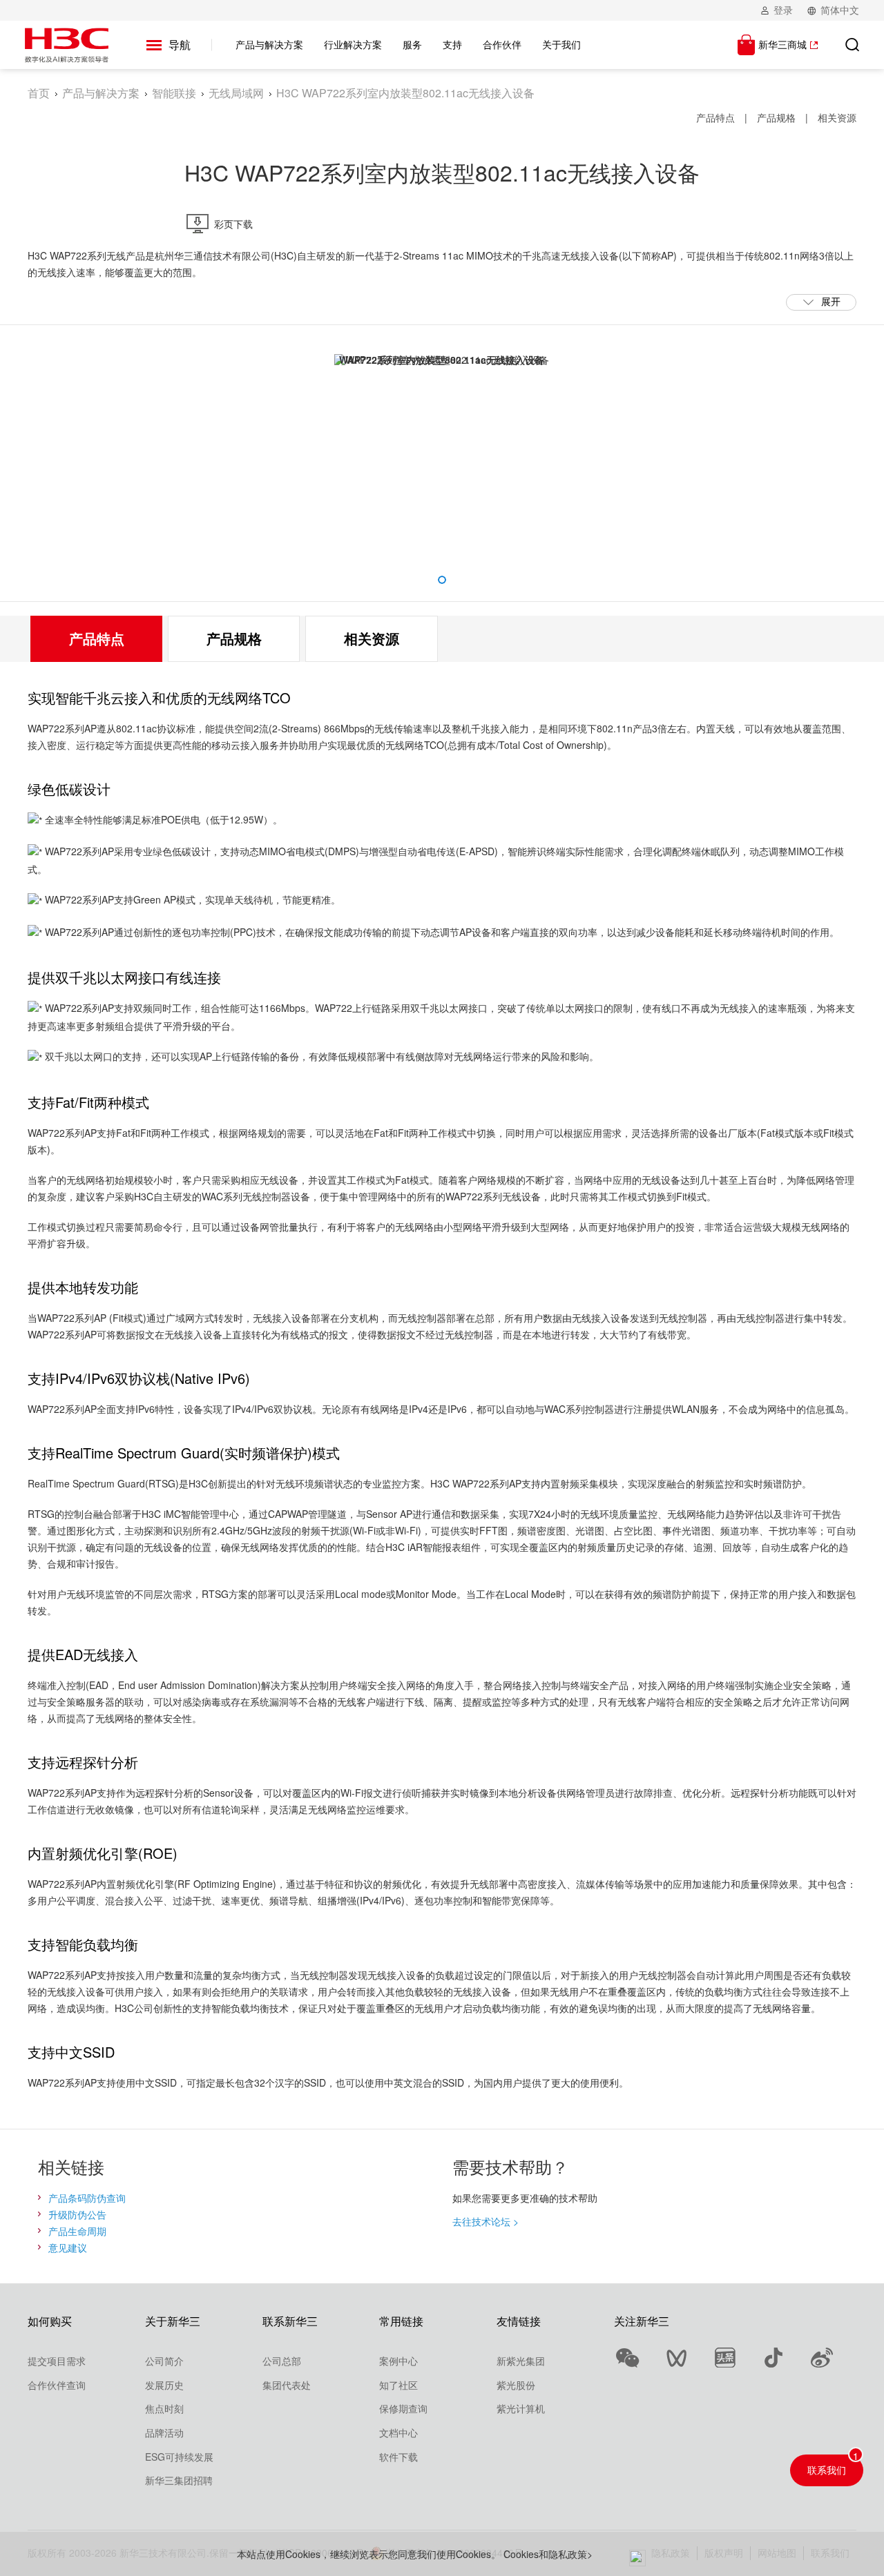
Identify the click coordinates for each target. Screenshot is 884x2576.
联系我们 (827, 2470)
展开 (831, 301)
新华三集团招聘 (179, 2480)
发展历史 (164, 2385)
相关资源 (837, 117)
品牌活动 (164, 2432)
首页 (39, 93)
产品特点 (715, 117)
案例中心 (398, 2361)
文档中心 (398, 2432)
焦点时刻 (164, 2408)
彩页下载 (233, 224)
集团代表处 (287, 2385)
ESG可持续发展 (179, 2457)
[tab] (96, 639)
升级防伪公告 (77, 2214)
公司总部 (282, 2361)
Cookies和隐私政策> (548, 2554)
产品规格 (776, 117)
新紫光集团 (521, 2361)
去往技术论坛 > (486, 2221)
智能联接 (174, 93)
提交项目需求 (57, 2361)
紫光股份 (516, 2385)
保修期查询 (403, 2408)
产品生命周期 (77, 2231)
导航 (180, 45)
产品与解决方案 (101, 93)
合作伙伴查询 (57, 2385)
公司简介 (164, 2361)
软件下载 (398, 2457)
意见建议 (68, 2247)
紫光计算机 (521, 2408)
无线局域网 (236, 93)
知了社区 (398, 2385)
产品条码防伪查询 (87, 2198)
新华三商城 (782, 44)
